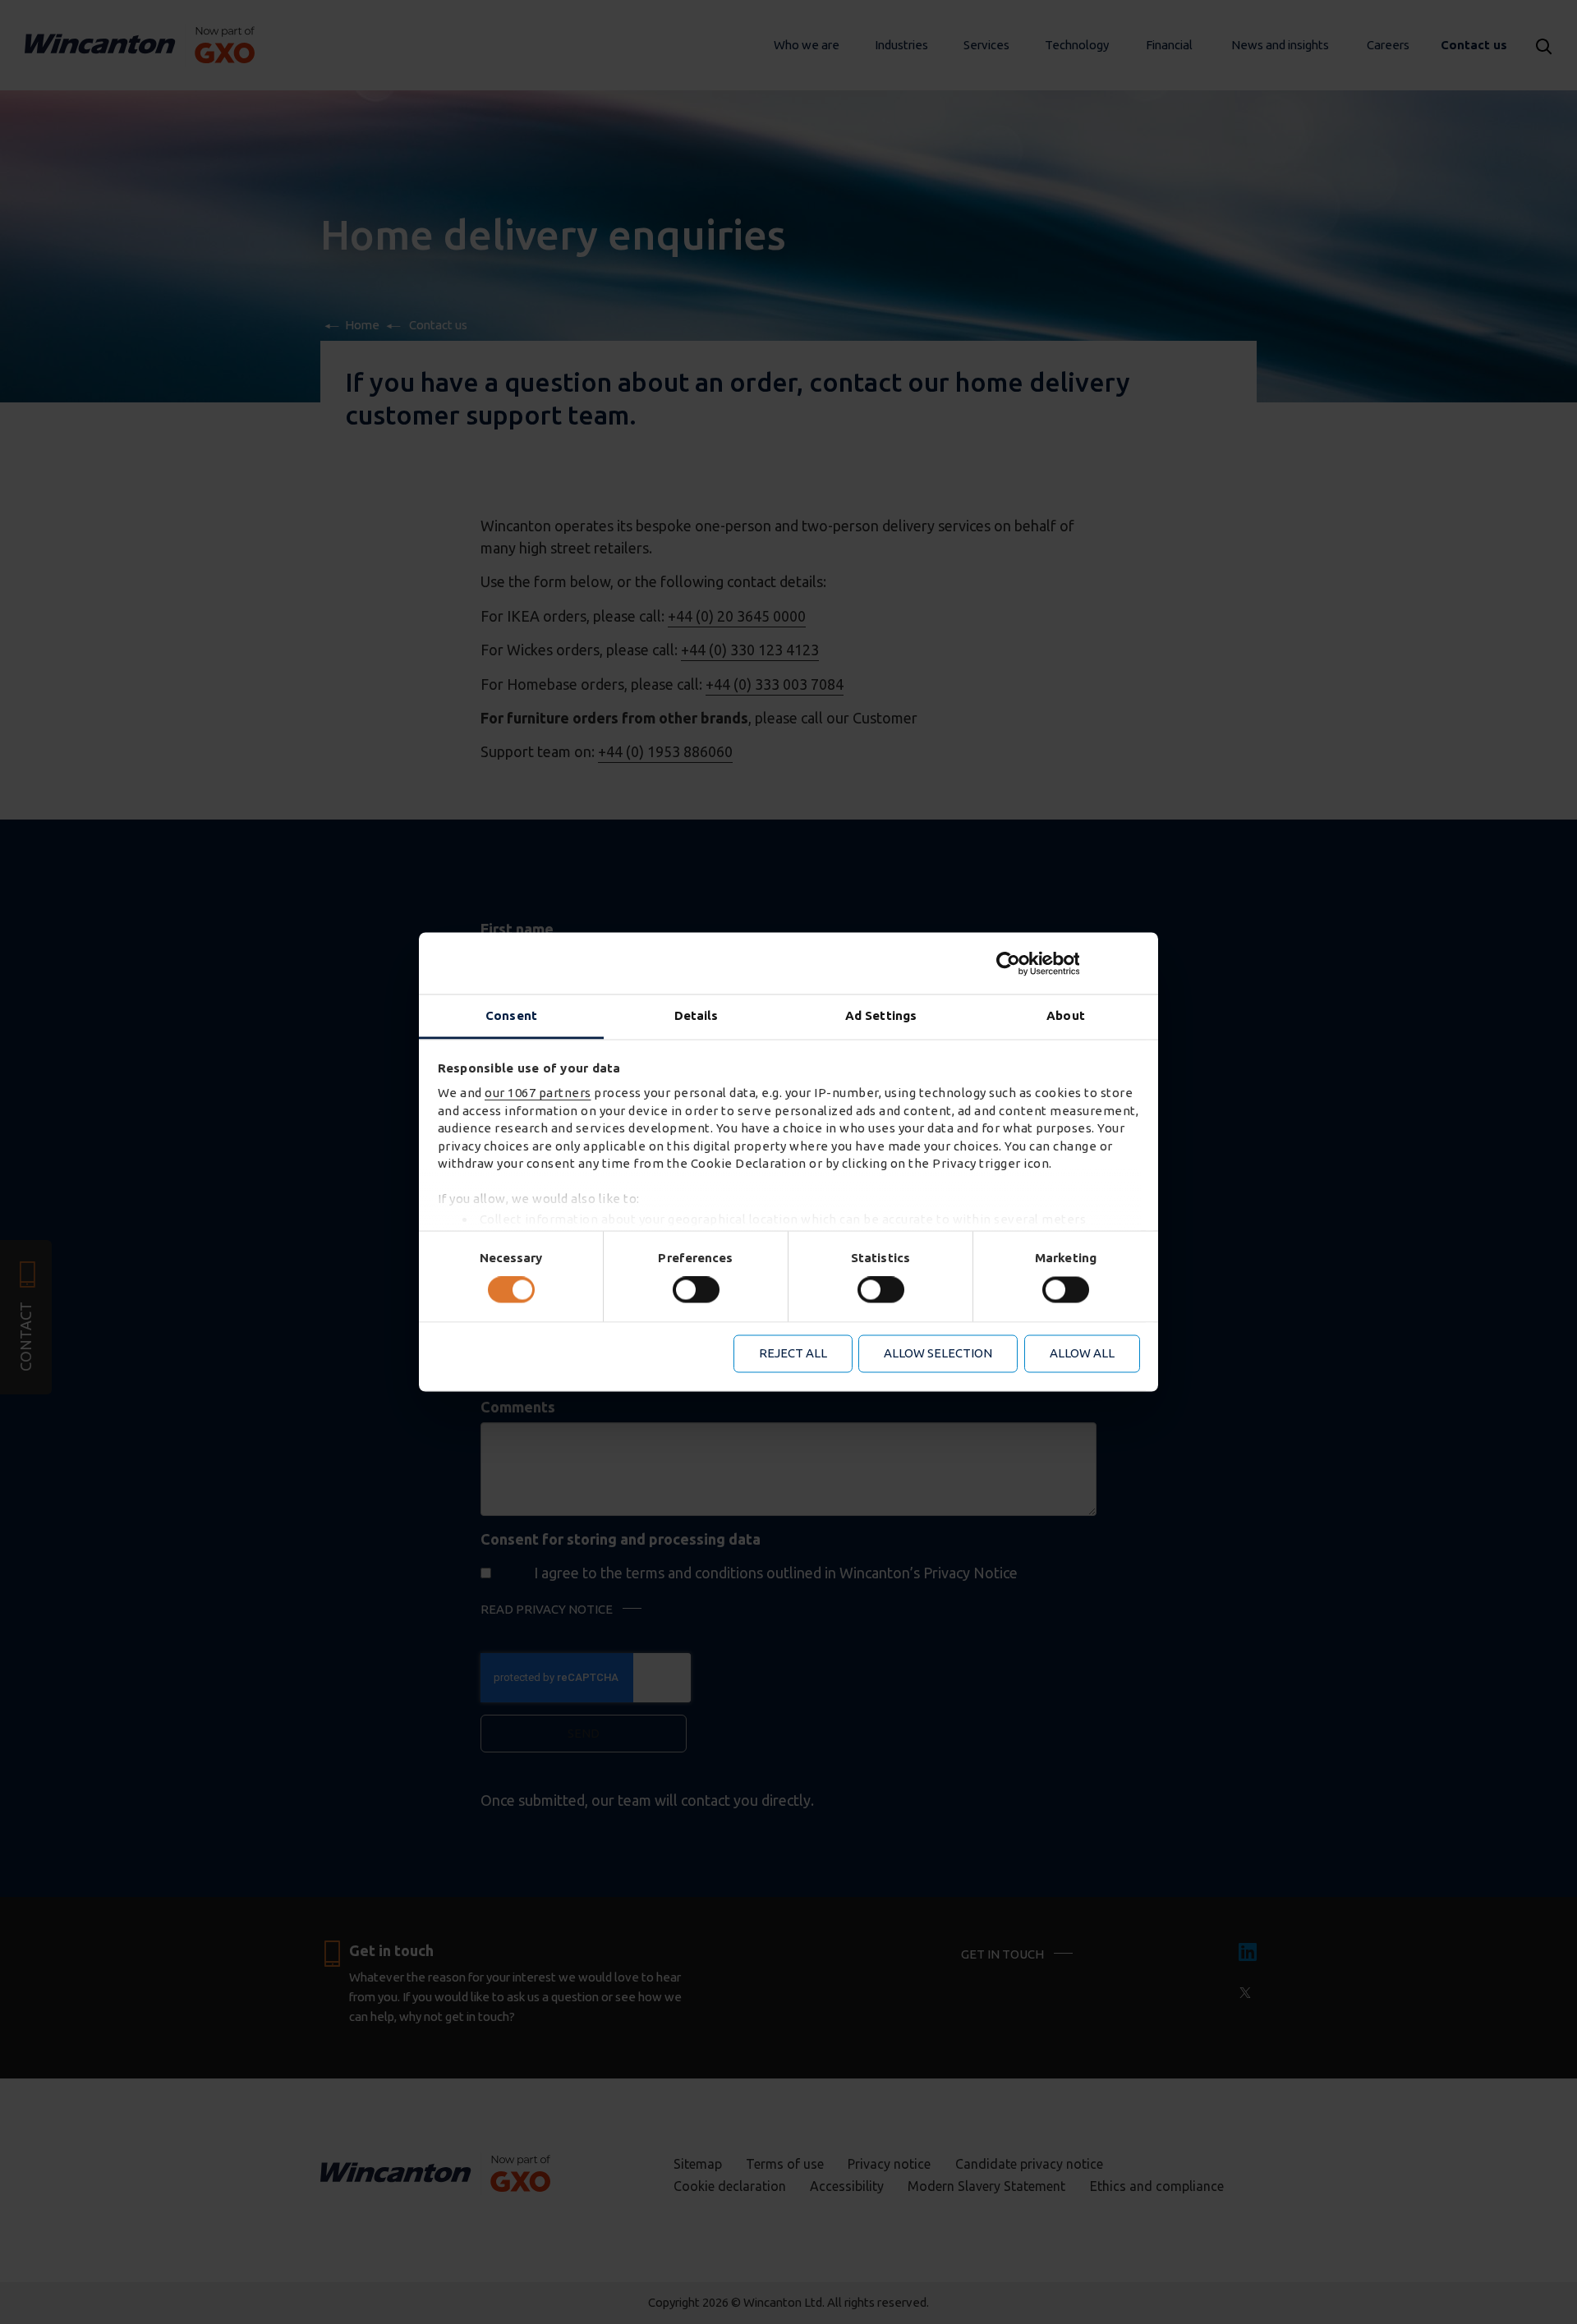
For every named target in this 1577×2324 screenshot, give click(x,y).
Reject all (793, 1353)
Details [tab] (697, 1015)
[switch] (696, 1290)
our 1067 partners (538, 1093)
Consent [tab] (511, 1015)
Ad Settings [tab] (881, 1015)
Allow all (1082, 1353)
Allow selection (938, 1353)
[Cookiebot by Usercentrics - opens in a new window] (1068, 963)
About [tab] (1066, 1015)
